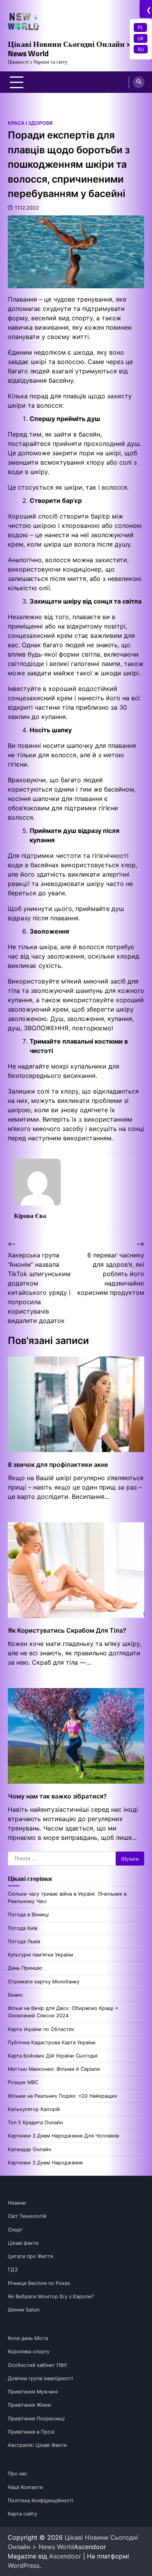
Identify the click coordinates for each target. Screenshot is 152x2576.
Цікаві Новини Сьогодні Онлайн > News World (69, 49)
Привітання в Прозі (31, 2432)
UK (141, 38)
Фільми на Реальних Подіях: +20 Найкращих (63, 2096)
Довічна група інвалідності (40, 2378)
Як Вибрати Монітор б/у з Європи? (51, 2296)
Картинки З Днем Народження (45, 2163)
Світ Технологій (27, 2216)
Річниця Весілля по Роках (39, 2283)
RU (141, 49)
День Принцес (25, 1968)
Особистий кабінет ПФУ (37, 2365)
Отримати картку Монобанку (44, 1982)
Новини (17, 2203)
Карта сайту (22, 2514)
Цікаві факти (23, 2243)
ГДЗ (13, 2270)
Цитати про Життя (30, 2256)
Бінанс (15, 1995)
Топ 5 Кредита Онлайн (35, 2122)
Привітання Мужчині (33, 2392)
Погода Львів (24, 1941)
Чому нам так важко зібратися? (57, 1796)
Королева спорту (29, 2351)
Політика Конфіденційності (41, 2501)
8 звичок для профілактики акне (58, 1465)
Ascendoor (65, 2556)
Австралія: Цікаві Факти (37, 2445)
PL (140, 27)
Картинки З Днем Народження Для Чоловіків (63, 2136)
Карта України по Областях (41, 2029)
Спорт (15, 2230)
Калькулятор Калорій (34, 2109)
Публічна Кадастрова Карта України (52, 2043)
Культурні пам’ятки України (41, 1955)
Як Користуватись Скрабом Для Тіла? (67, 1630)
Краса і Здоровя (30, 123)
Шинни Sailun (24, 2310)
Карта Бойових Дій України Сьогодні (53, 2056)
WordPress (24, 2565)
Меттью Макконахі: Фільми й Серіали (54, 2069)
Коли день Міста (28, 2338)
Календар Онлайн (29, 2149)
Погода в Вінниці (28, 1915)
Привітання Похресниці (36, 2419)
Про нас (18, 2474)
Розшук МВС (23, 2082)
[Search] (139, 82)
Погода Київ (23, 1928)
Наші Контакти (25, 2487)
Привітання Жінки (29, 2405)
